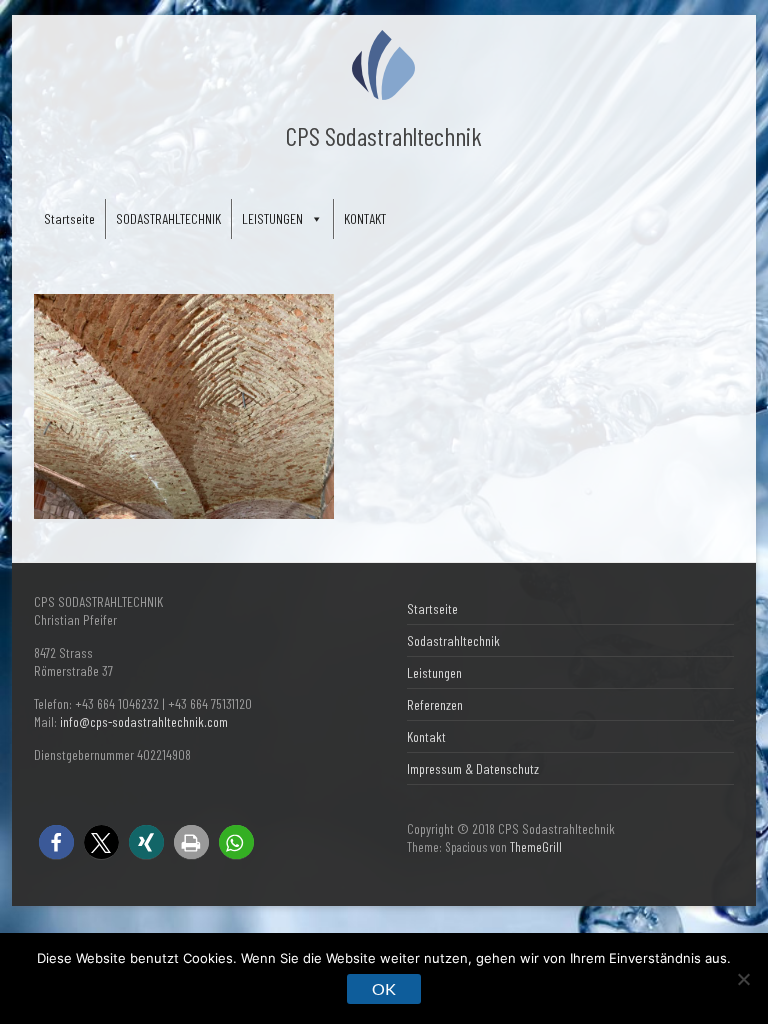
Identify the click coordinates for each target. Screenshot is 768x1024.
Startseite (69, 218)
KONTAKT (365, 218)
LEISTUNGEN (272, 218)
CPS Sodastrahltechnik (384, 135)
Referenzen (435, 704)
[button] (56, 842)
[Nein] (743, 979)
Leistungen (434, 672)
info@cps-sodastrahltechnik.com (144, 721)
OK (384, 988)
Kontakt (426, 736)
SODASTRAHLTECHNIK (168, 218)
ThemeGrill (536, 847)
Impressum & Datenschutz (473, 768)
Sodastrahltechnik (453, 640)
